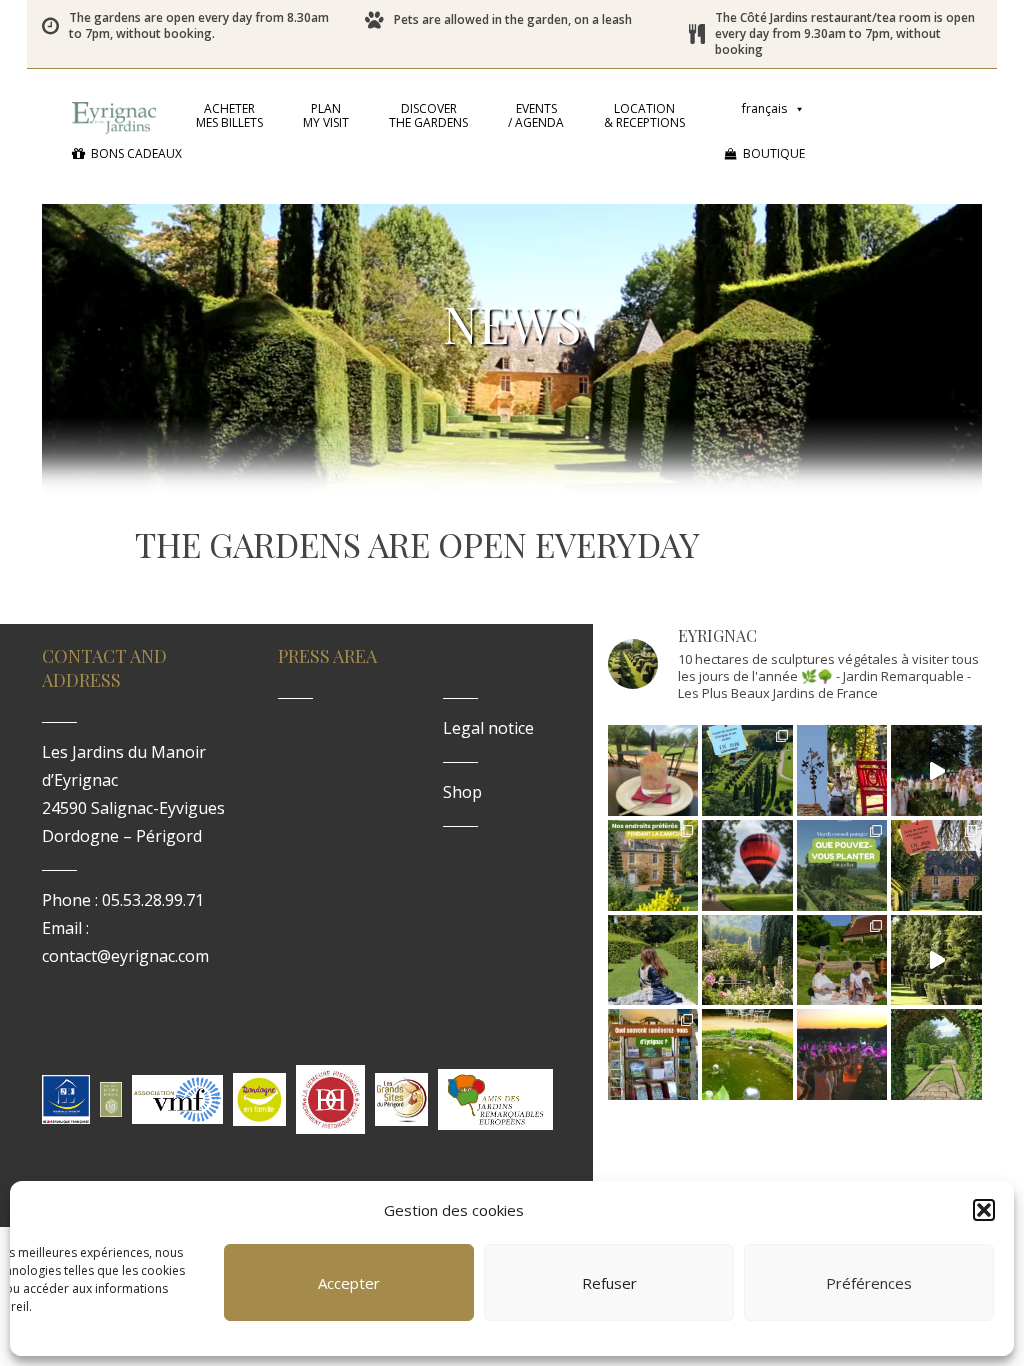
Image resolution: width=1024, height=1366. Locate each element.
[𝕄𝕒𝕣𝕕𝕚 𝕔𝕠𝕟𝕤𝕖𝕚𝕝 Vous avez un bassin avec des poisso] (747, 1054)
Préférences (869, 1283)
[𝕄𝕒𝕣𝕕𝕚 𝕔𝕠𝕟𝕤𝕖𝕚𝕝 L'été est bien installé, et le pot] (842, 865)
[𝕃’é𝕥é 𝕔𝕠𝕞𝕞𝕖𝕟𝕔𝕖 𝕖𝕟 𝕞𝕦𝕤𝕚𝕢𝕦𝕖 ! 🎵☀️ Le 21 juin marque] (842, 1054)
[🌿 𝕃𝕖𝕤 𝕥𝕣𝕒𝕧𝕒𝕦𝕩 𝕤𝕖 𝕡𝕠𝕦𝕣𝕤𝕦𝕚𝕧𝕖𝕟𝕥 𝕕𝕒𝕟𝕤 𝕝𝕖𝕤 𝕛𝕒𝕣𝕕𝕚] (936, 960)
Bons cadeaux (136, 153)
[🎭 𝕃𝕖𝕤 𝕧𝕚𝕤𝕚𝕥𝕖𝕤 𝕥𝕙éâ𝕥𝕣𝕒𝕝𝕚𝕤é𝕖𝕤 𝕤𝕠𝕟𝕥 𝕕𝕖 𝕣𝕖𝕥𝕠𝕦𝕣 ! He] (653, 960)
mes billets (229, 115)
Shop (462, 792)
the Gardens (428, 115)
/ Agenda (536, 115)
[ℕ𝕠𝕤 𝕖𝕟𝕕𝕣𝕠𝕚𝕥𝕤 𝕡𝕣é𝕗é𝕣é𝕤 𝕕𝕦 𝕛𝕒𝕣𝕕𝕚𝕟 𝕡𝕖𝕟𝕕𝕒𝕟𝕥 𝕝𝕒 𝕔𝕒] (653, 865)
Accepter (349, 1283)
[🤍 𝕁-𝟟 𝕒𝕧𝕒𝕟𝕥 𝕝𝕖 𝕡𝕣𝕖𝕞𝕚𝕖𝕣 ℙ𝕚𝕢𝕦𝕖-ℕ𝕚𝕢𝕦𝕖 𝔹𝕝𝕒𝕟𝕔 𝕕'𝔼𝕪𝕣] (842, 960)
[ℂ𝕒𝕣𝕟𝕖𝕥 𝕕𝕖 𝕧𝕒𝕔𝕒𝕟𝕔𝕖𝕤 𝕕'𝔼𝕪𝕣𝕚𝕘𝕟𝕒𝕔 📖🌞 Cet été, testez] (936, 865)
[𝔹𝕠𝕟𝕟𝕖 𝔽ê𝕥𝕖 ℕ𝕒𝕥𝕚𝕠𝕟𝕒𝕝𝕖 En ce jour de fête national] (842, 770)
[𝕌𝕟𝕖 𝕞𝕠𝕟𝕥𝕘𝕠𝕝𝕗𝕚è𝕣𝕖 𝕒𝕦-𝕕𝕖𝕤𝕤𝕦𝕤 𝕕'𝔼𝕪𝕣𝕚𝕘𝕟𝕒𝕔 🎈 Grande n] (747, 865)
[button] (984, 1210)
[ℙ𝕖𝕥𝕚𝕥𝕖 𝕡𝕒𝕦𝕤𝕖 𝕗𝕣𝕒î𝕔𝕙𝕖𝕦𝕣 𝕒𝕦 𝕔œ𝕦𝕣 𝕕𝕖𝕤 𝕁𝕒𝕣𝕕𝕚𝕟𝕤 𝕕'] (653, 770)
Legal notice (488, 728)
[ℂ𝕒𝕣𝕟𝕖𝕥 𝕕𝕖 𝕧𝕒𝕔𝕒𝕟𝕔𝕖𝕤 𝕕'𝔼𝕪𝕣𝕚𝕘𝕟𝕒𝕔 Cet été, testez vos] (747, 770)
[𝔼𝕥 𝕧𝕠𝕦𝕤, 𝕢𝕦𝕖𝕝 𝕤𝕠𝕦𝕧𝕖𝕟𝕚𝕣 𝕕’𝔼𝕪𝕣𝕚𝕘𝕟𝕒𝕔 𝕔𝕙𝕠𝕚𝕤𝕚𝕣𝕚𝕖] (653, 1054)
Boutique (774, 153)
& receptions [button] (644, 115)
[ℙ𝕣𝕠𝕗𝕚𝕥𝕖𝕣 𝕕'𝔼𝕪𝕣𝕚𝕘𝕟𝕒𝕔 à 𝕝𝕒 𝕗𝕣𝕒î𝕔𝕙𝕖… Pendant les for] (936, 1054)
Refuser (609, 1283)
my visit (326, 115)
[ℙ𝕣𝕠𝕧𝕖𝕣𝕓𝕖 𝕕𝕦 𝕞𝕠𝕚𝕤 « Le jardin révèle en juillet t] (747, 960)
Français (764, 108)
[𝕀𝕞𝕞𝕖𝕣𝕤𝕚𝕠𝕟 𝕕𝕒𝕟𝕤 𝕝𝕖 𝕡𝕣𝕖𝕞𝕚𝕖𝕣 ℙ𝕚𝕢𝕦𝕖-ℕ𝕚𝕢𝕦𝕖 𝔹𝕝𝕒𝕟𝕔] (936, 770)
